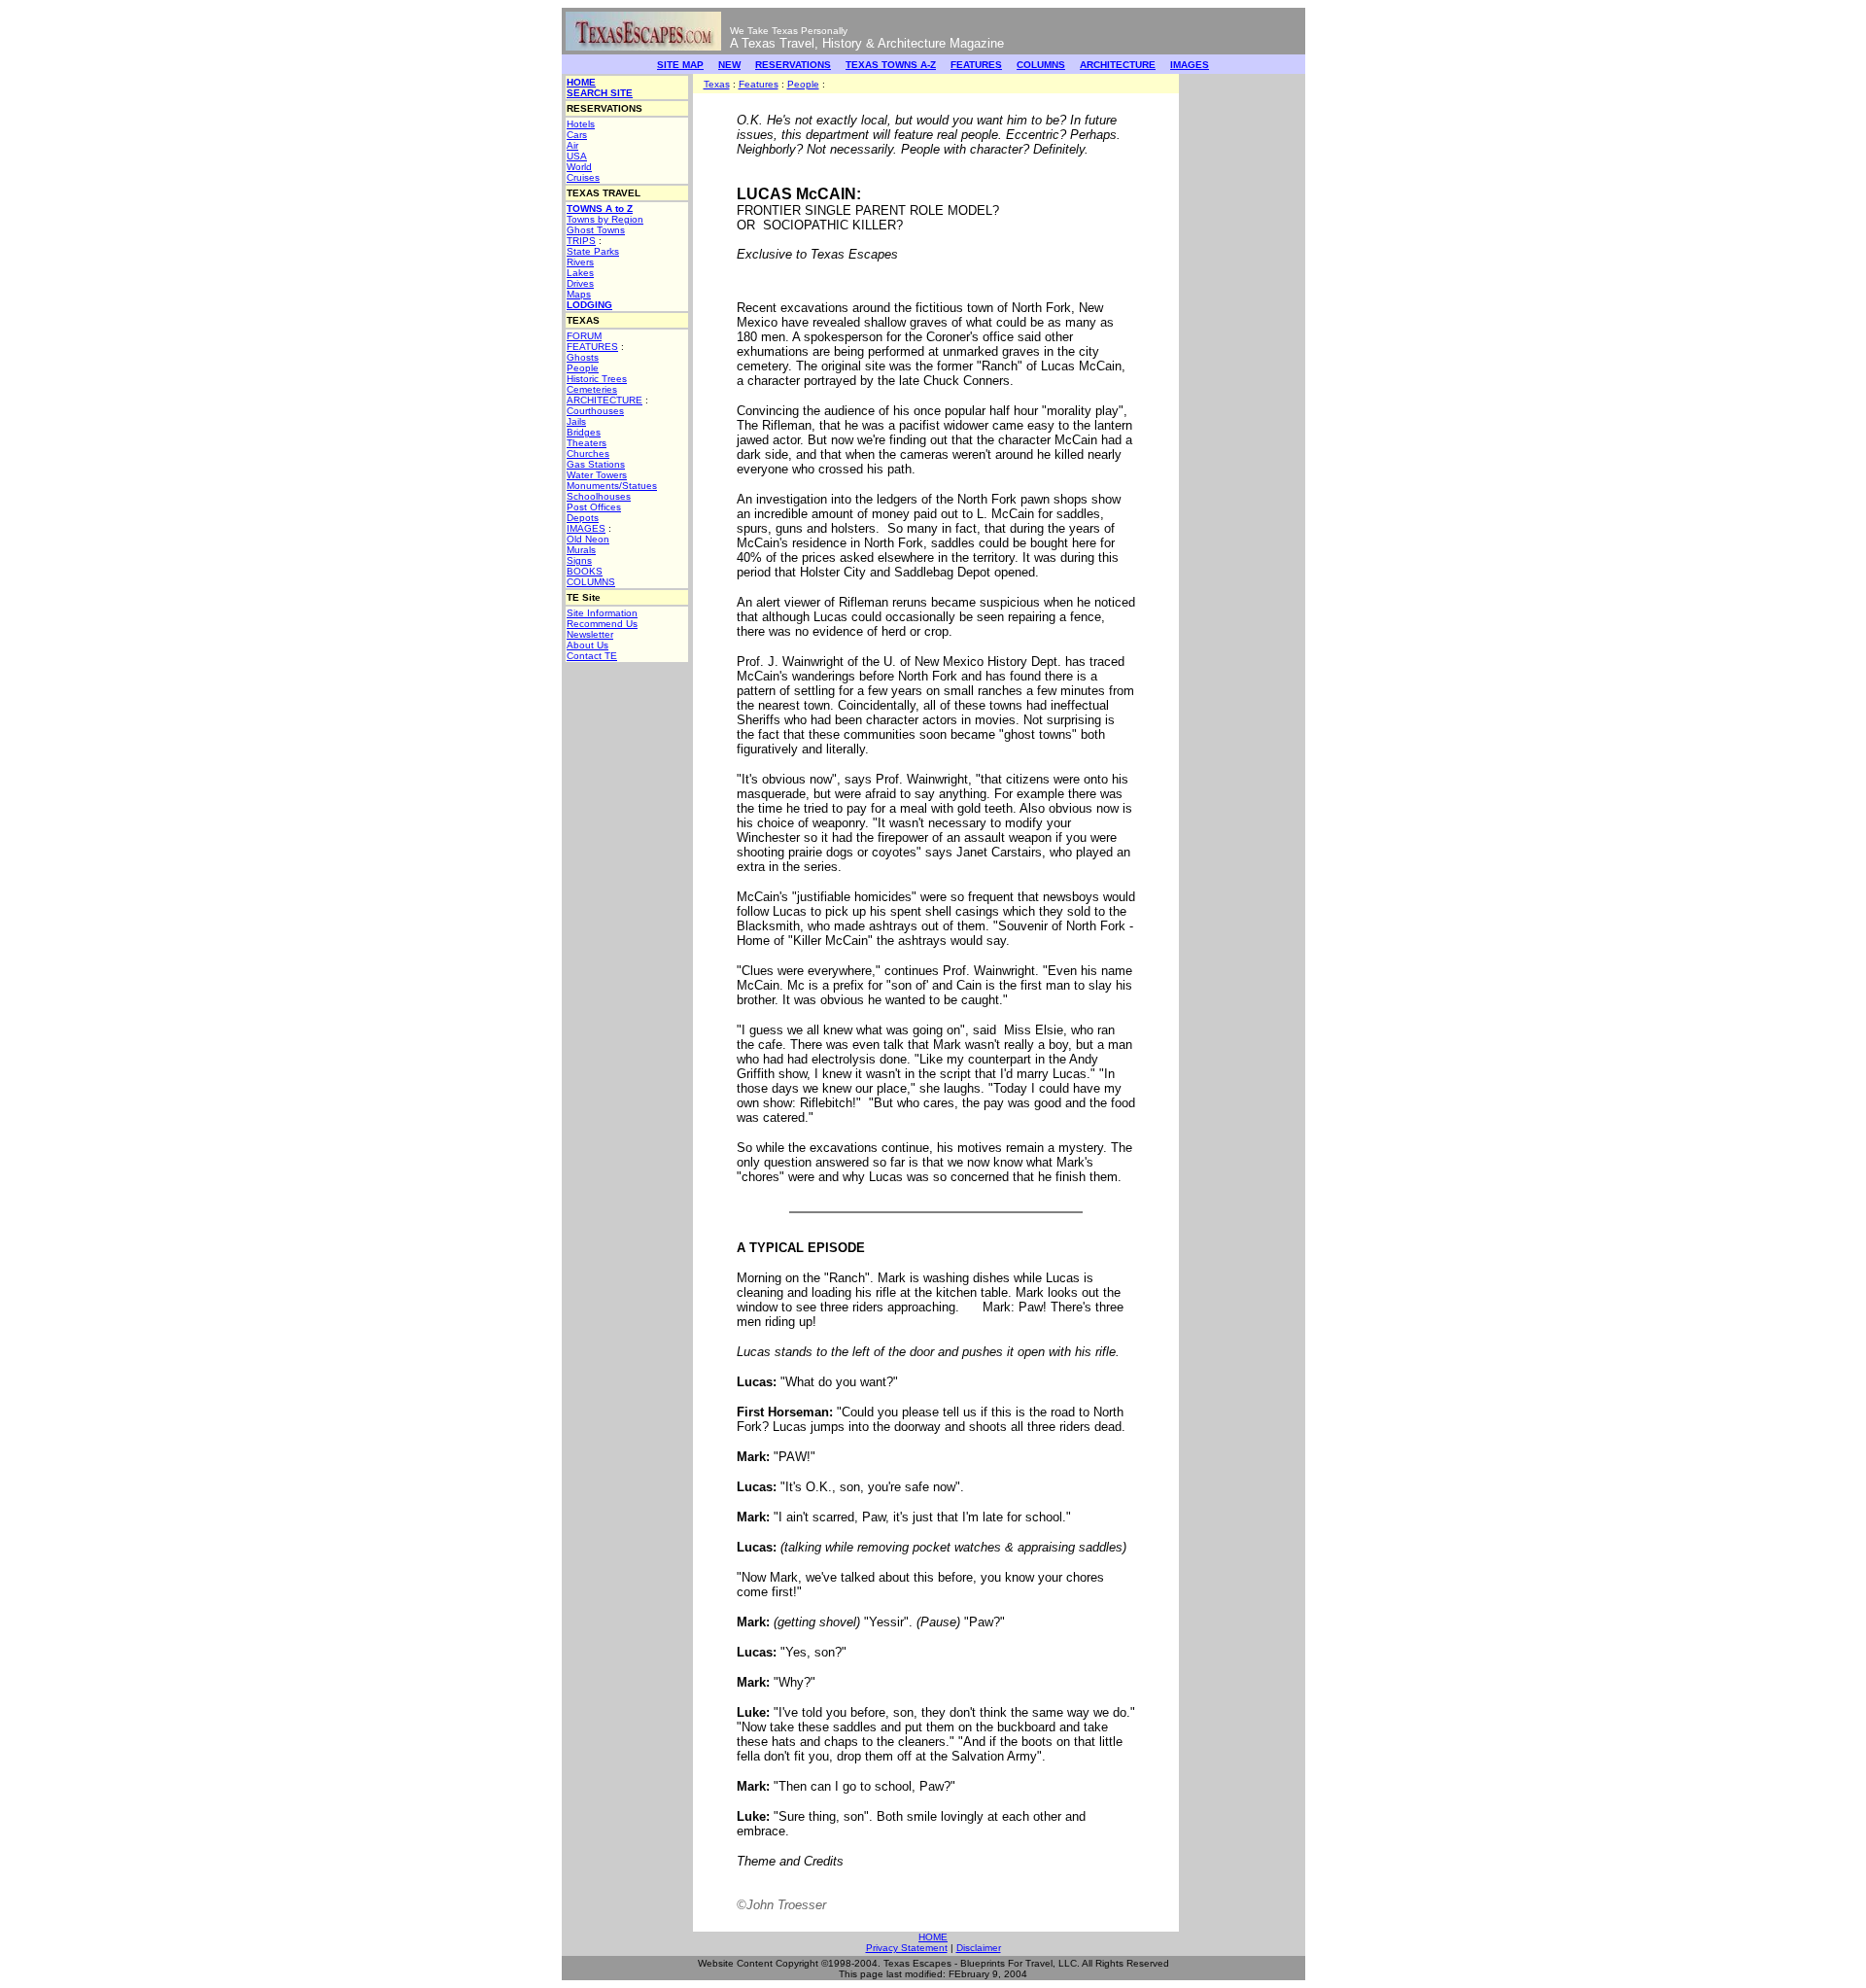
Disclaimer (979, 1948)
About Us (587, 645)
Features (759, 84)
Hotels (581, 124)
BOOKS (585, 571)
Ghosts (583, 357)
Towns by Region (605, 219)
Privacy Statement (907, 1948)
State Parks (593, 251)
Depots (583, 518)
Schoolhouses (599, 496)
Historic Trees (597, 379)
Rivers (580, 262)
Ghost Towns (596, 230)
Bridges (584, 432)
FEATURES (976, 65)
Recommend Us (602, 624)
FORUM (584, 336)
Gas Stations (596, 464)
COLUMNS (1041, 65)
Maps (579, 294)
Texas (717, 84)
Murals (581, 550)
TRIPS (581, 241)
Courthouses (595, 411)
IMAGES (1190, 65)
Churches (588, 453)
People (583, 368)
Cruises (583, 177)
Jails (576, 421)
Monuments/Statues (612, 486)
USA (577, 156)
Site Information (602, 613)
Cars (577, 135)
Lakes (580, 273)
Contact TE (592, 656)
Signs (579, 560)
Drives (580, 283)
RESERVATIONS (793, 65)
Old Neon (588, 539)
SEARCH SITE (600, 93)
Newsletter (590, 634)
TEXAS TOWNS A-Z (891, 65)
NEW (729, 65)
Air (572, 145)
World (579, 167)
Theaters (587, 443)
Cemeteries (592, 389)
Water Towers (597, 475)
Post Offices (594, 507)
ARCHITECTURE (1118, 65)
